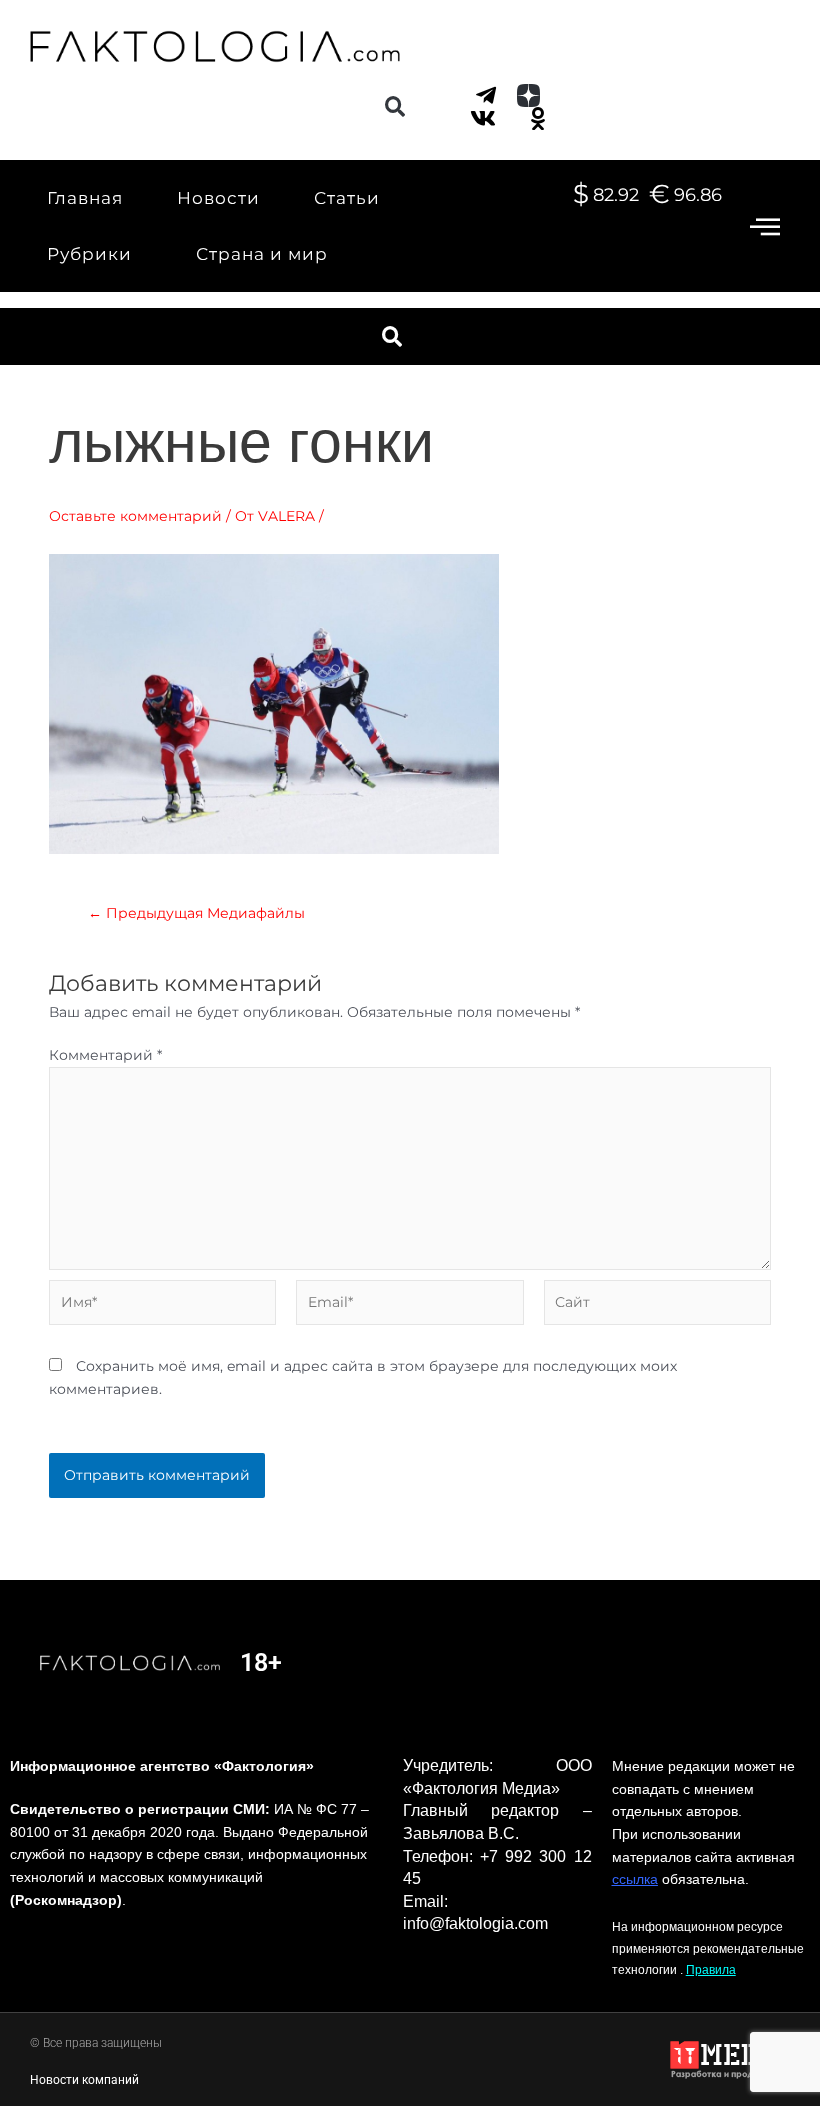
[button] (394, 106)
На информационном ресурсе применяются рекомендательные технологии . (708, 1948)
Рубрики (89, 254)
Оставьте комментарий (135, 516)
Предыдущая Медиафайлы (196, 914)
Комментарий (105, 1055)
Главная (85, 198)
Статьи (347, 198)
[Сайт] (657, 1306)
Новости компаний (84, 2080)
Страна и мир (262, 254)
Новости (218, 198)
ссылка (635, 1879)
